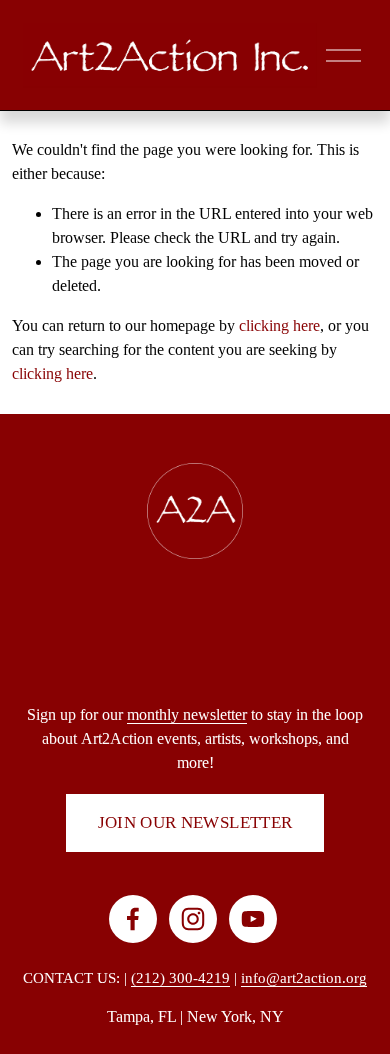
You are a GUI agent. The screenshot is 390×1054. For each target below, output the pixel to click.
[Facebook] (133, 919)
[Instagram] (193, 919)
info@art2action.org (304, 978)
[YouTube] (253, 919)
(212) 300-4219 (180, 978)
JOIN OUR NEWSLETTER (195, 822)
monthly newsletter (187, 714)
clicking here (279, 325)
